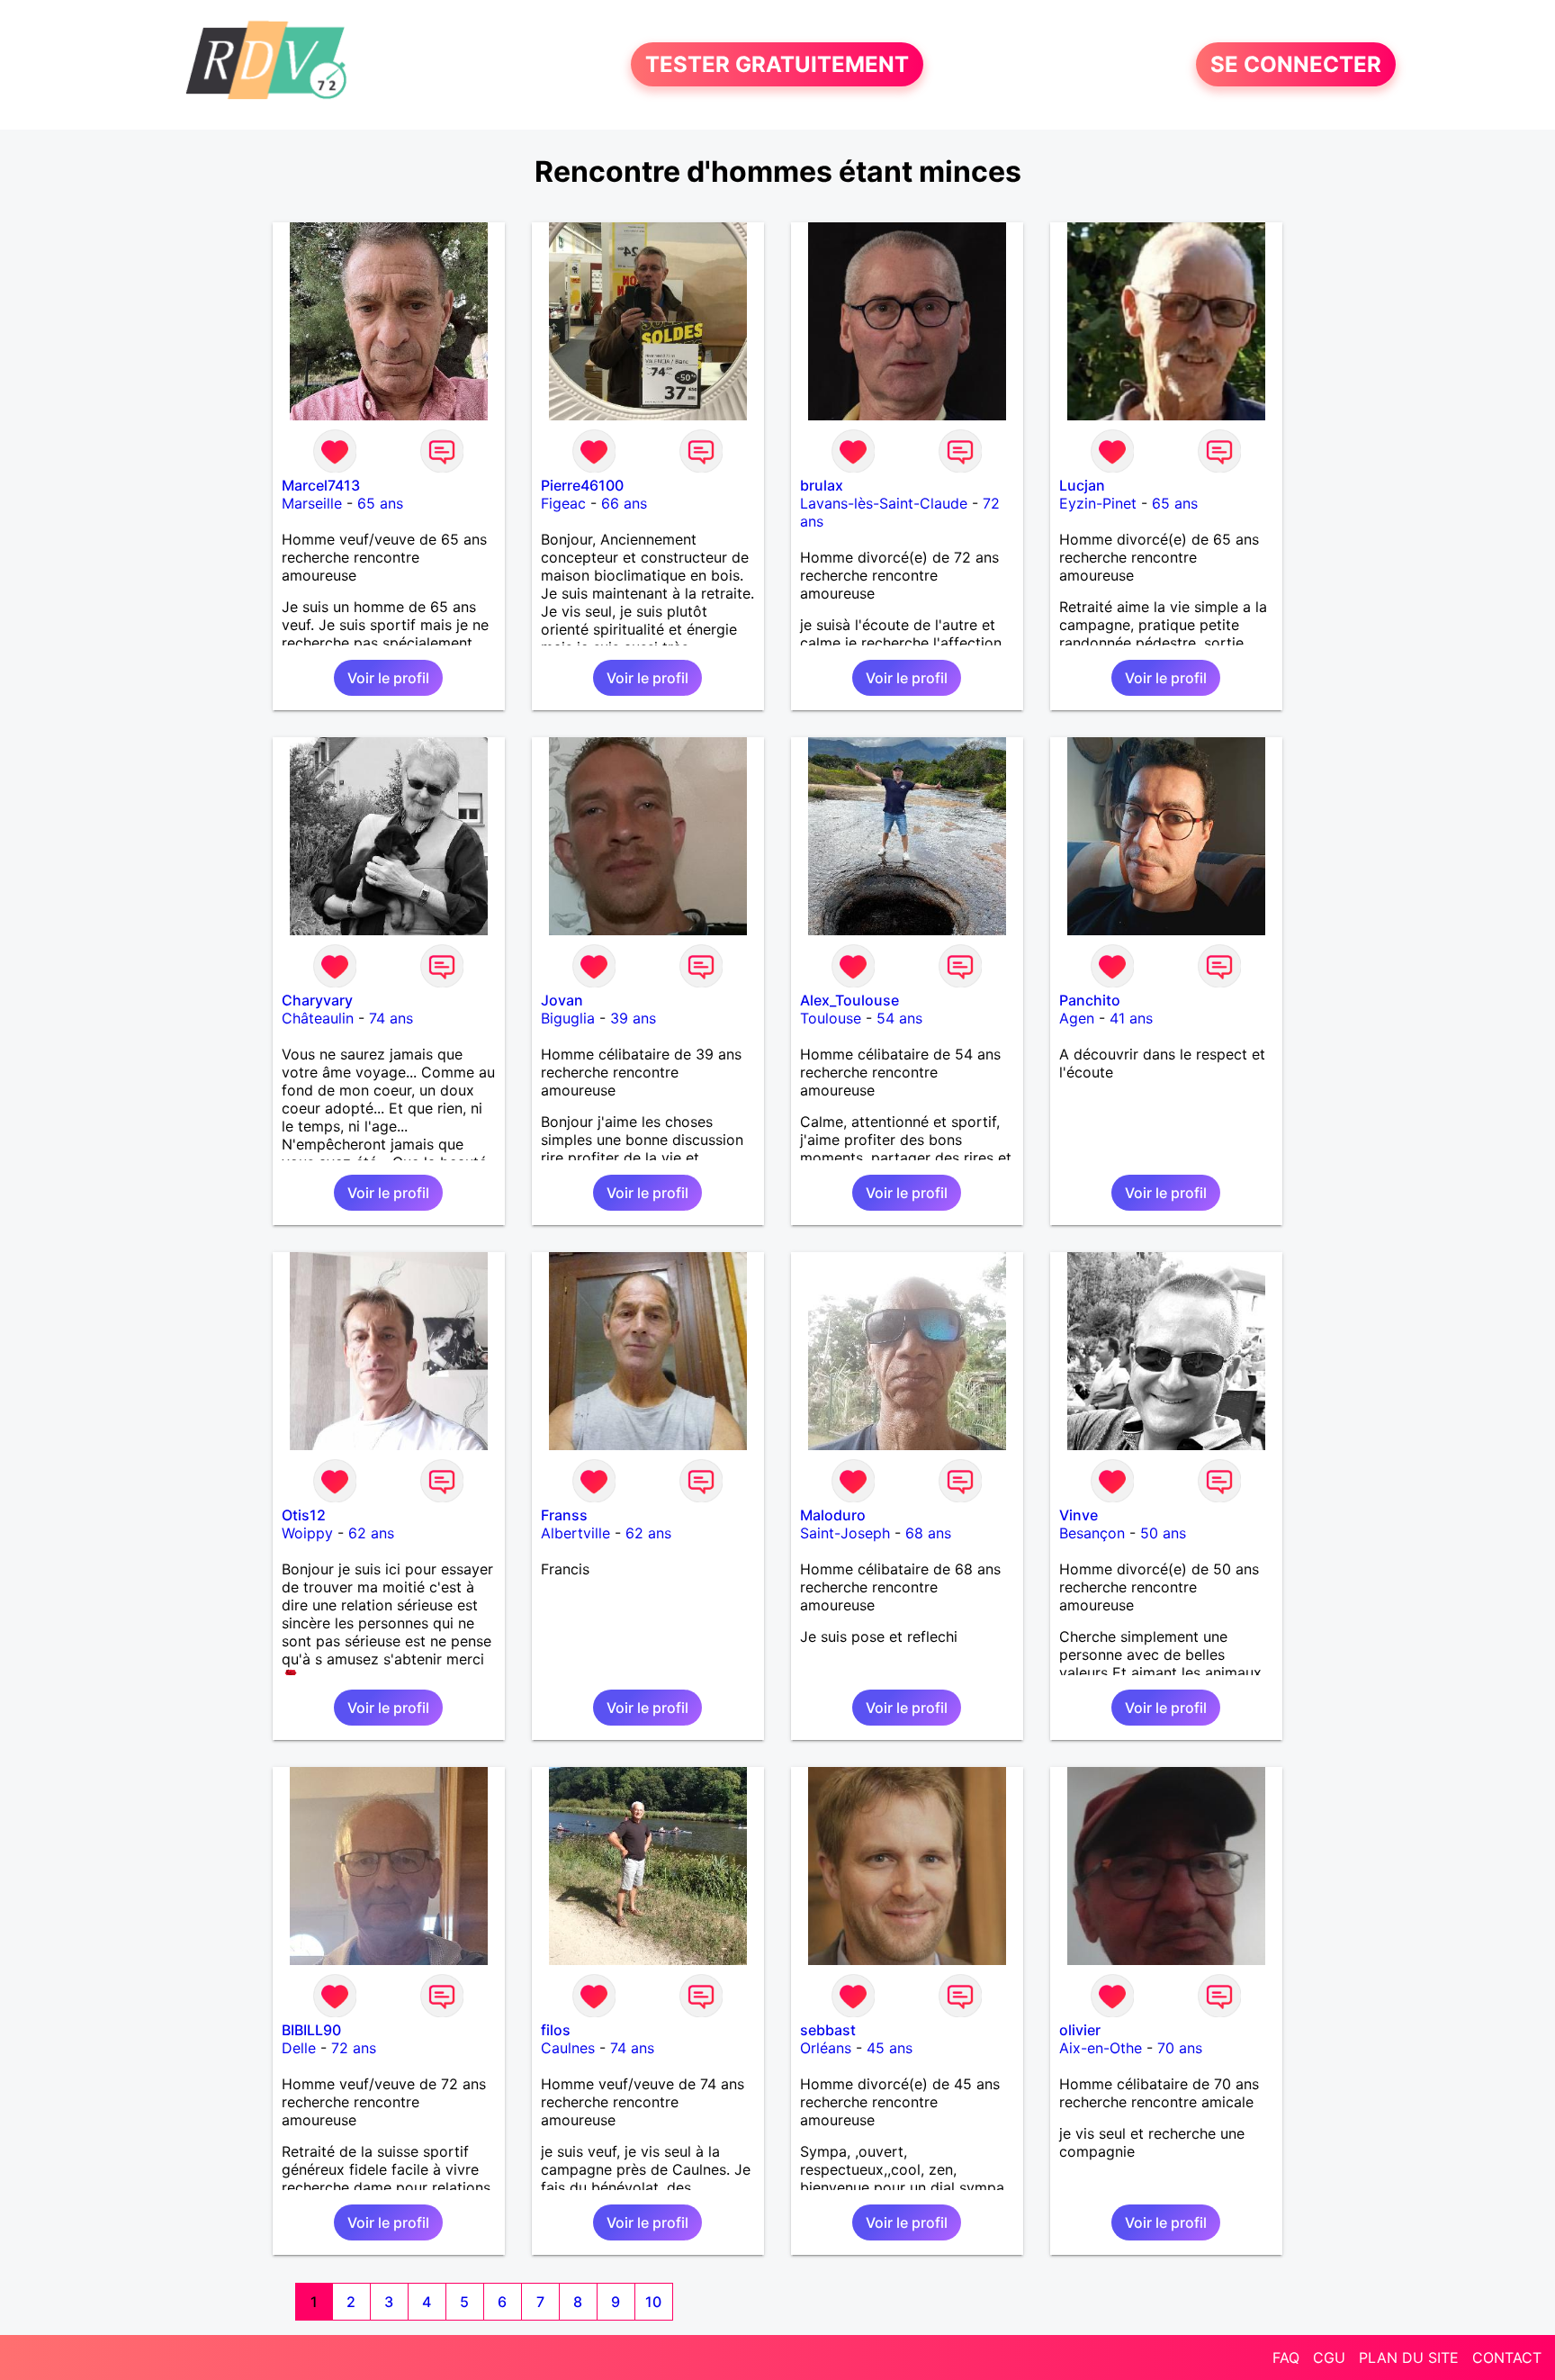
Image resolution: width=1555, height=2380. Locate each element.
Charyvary (317, 1000)
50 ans (1163, 1533)
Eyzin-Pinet (1098, 503)
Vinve (1079, 1515)
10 (653, 2302)
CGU (1329, 2357)
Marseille (312, 503)
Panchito (1090, 1000)
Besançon (1092, 1533)
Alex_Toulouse (849, 1000)
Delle (299, 2048)
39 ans (633, 1018)
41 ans (1131, 1018)
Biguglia (568, 1018)
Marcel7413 (321, 485)
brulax (822, 485)
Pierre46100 (582, 485)
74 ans (391, 1018)
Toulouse (831, 1018)
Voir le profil (388, 678)
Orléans (826, 2048)
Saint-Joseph (845, 1533)
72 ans (354, 2048)
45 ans (890, 2048)
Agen (1077, 1018)
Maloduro (833, 1515)
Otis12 (304, 1515)
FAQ (1286, 2357)
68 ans (928, 1533)
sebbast (828, 2030)
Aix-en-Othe (1101, 2048)
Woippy (307, 1533)
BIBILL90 (311, 2030)
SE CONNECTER (1296, 64)
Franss (564, 1515)
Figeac (563, 503)
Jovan (562, 1000)
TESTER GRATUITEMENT (777, 64)
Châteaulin (318, 1018)
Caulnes (568, 2048)
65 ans (380, 503)
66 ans (624, 503)
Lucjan (1082, 485)
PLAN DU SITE (1409, 2357)
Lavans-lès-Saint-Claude (884, 503)
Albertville (575, 1533)
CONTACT (1507, 2357)
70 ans (1180, 2048)
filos (556, 2030)
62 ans (371, 1533)
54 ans (899, 1018)
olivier (1080, 2030)
